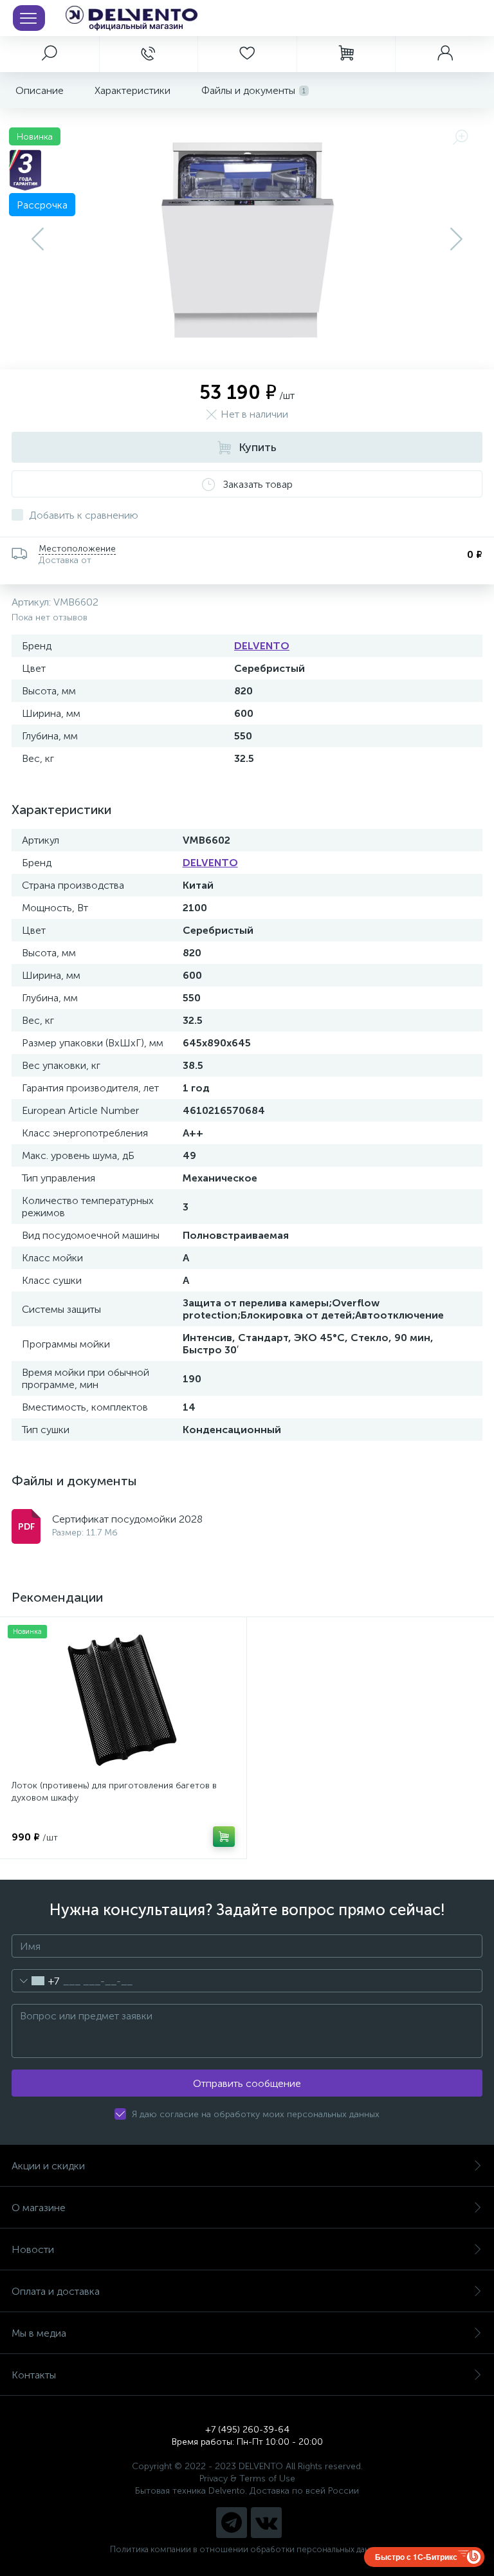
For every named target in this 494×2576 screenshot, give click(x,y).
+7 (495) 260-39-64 (247, 2430)
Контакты (34, 2375)
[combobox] (36, 1981)
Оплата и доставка (56, 2291)
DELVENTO (262, 646)
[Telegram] (232, 2523)
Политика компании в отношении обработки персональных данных (247, 2549)
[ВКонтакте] (266, 2523)
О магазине (39, 2208)
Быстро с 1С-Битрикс (416, 2557)
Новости (33, 2249)
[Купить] (224, 1837)
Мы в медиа (39, 2333)
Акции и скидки (48, 2166)
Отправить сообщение (247, 2083)
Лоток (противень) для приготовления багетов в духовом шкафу (114, 1792)
